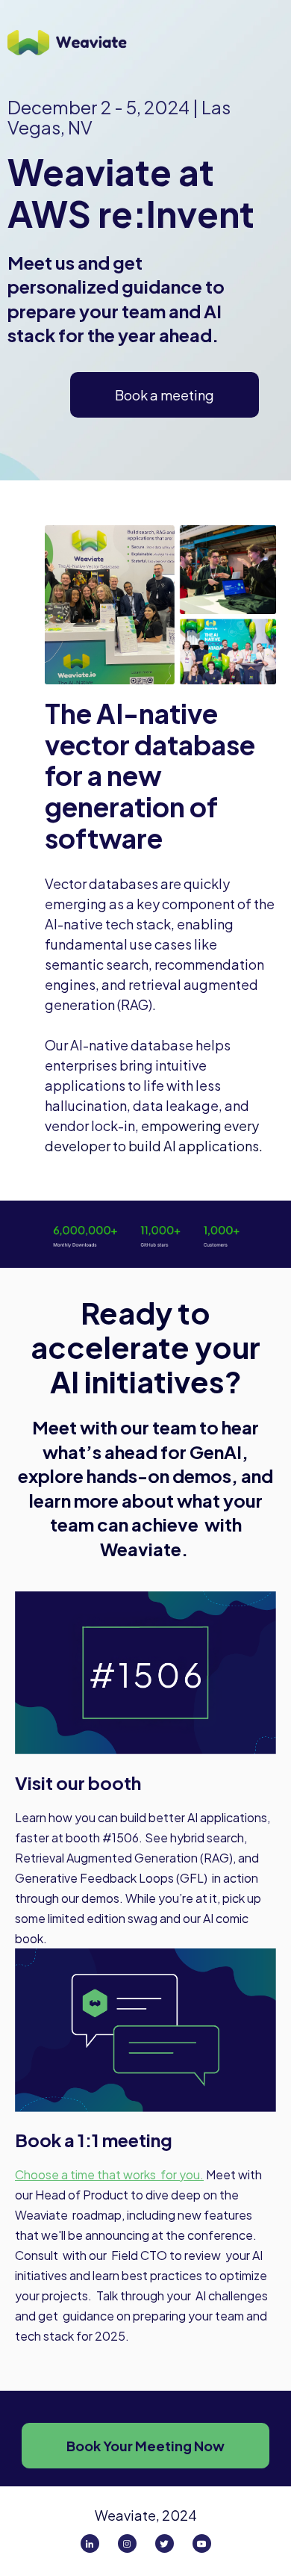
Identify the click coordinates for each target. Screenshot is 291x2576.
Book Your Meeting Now (145, 2446)
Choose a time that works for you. (109, 2174)
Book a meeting (165, 395)
